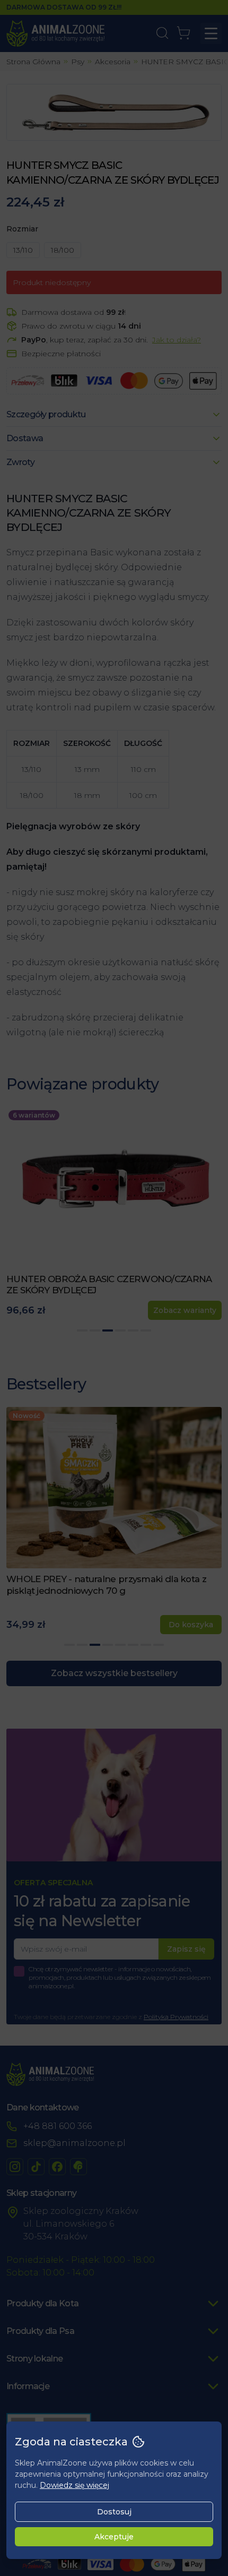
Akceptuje (114, 2537)
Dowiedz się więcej (74, 2485)
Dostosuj (114, 2512)
